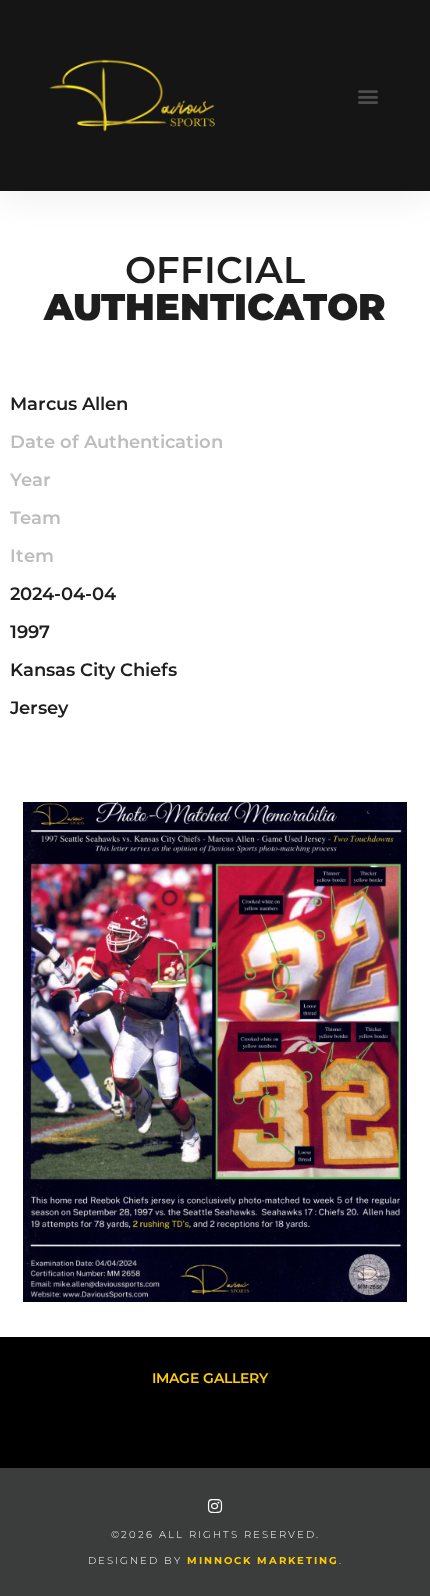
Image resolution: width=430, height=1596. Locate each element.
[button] (367, 95)
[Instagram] (215, 1506)
